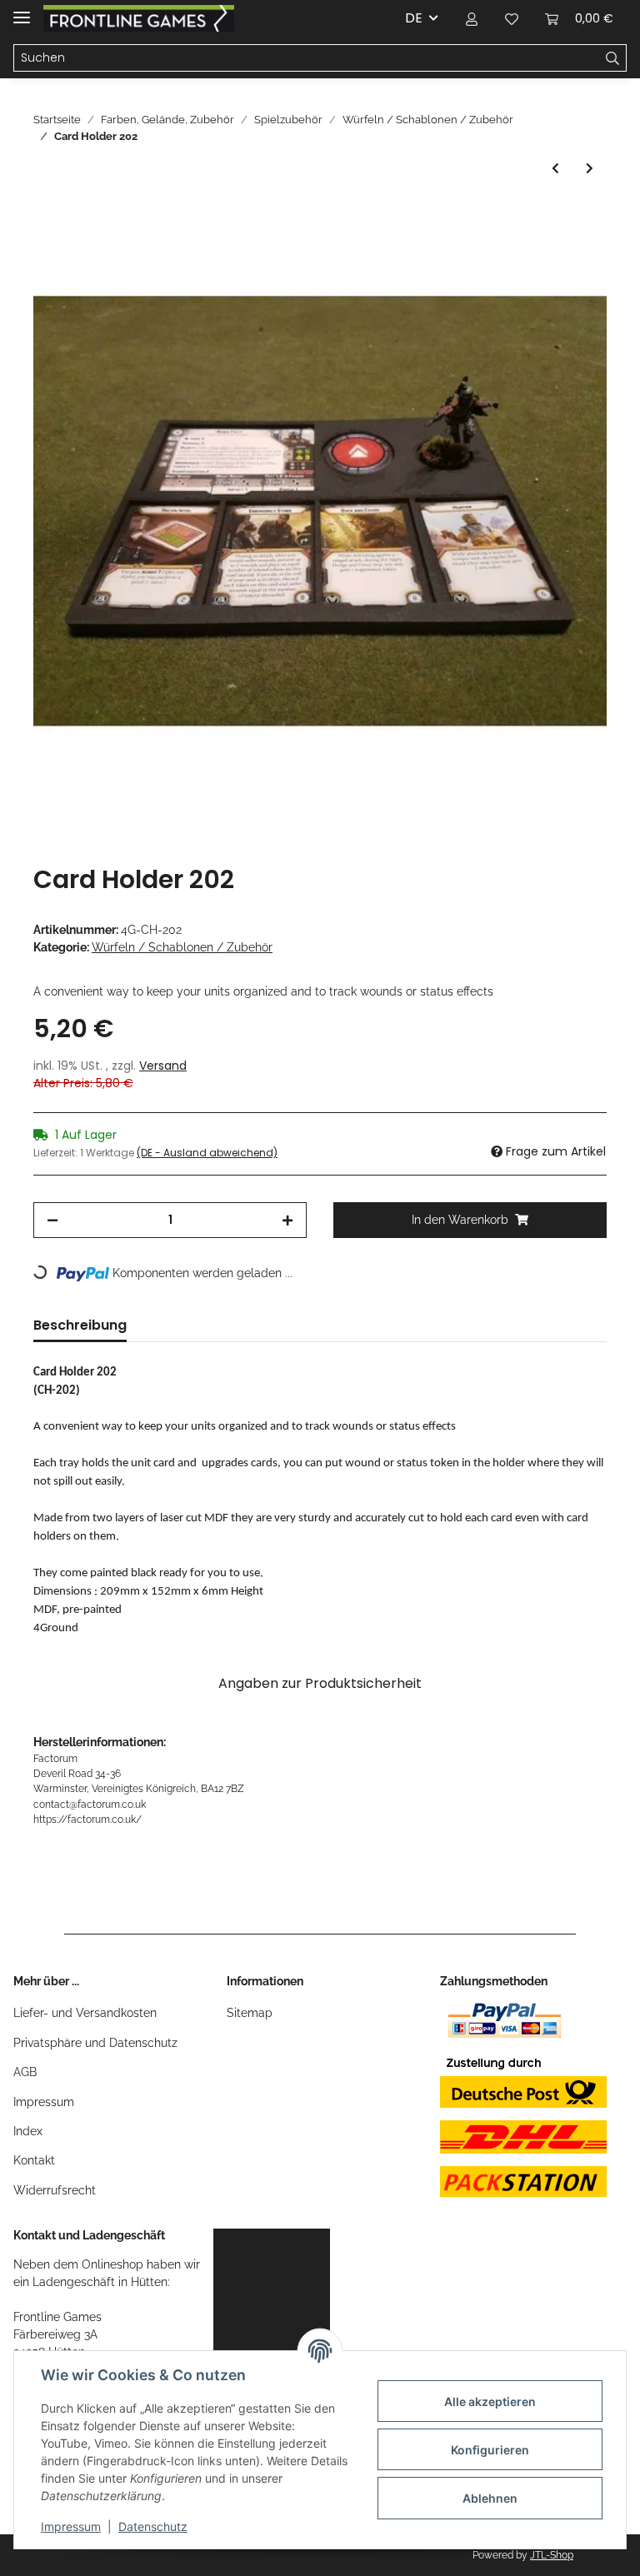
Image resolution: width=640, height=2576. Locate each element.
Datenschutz (153, 2526)
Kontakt (34, 2160)
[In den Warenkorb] (47, 216)
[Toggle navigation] (22, 10)
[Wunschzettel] (512, 18)
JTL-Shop (552, 2555)
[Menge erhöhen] (287, 1220)
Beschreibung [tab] (80, 1325)
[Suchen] (613, 58)
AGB (25, 2072)
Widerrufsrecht (55, 2190)
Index (28, 2131)
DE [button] (414, 18)
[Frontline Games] (139, 19)
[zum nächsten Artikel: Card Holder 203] (590, 169)
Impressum (44, 2102)
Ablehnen (490, 2498)
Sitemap (250, 2013)
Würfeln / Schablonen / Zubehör (182, 947)
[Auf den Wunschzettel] (572, 257)
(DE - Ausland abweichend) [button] (207, 1153)
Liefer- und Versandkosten (85, 2013)
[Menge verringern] (52, 1220)
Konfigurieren (490, 2450)
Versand (163, 1066)
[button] (472, 18)
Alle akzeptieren (490, 2401)
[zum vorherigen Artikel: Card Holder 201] (555, 169)
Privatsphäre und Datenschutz (95, 2043)
